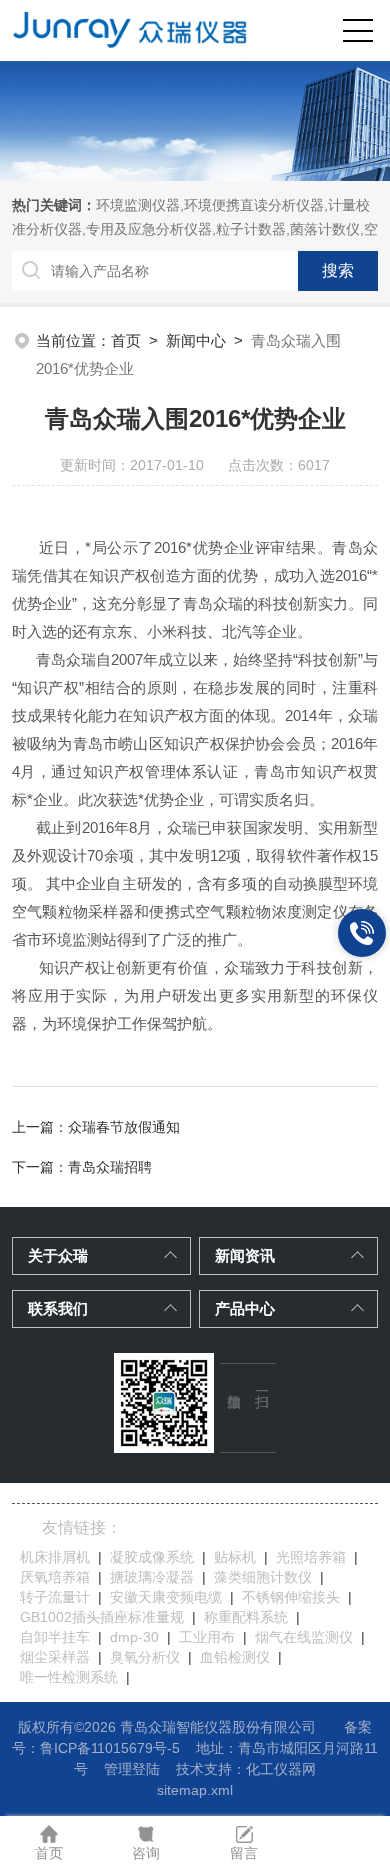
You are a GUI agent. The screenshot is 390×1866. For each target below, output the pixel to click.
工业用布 (207, 1637)
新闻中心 (196, 340)
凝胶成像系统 (152, 1557)
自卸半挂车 (55, 1637)
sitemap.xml (195, 1790)
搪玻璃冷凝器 (152, 1577)
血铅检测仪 (235, 1657)
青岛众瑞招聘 (110, 1167)
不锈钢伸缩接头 (291, 1597)
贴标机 (235, 1557)
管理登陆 (132, 1769)
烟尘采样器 (55, 1657)
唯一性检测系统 (69, 1677)
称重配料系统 (246, 1617)
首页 (126, 340)
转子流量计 (55, 1597)
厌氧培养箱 (55, 1577)
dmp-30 (134, 1637)
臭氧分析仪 (145, 1657)
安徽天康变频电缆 (166, 1597)
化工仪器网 (281, 1769)
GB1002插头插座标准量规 (102, 1617)
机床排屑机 (55, 1557)
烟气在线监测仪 (304, 1637)
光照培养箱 (311, 1557)
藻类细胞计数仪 (263, 1577)
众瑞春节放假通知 (124, 1127)
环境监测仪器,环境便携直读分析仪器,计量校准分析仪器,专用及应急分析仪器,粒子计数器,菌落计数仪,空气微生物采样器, (195, 229)
